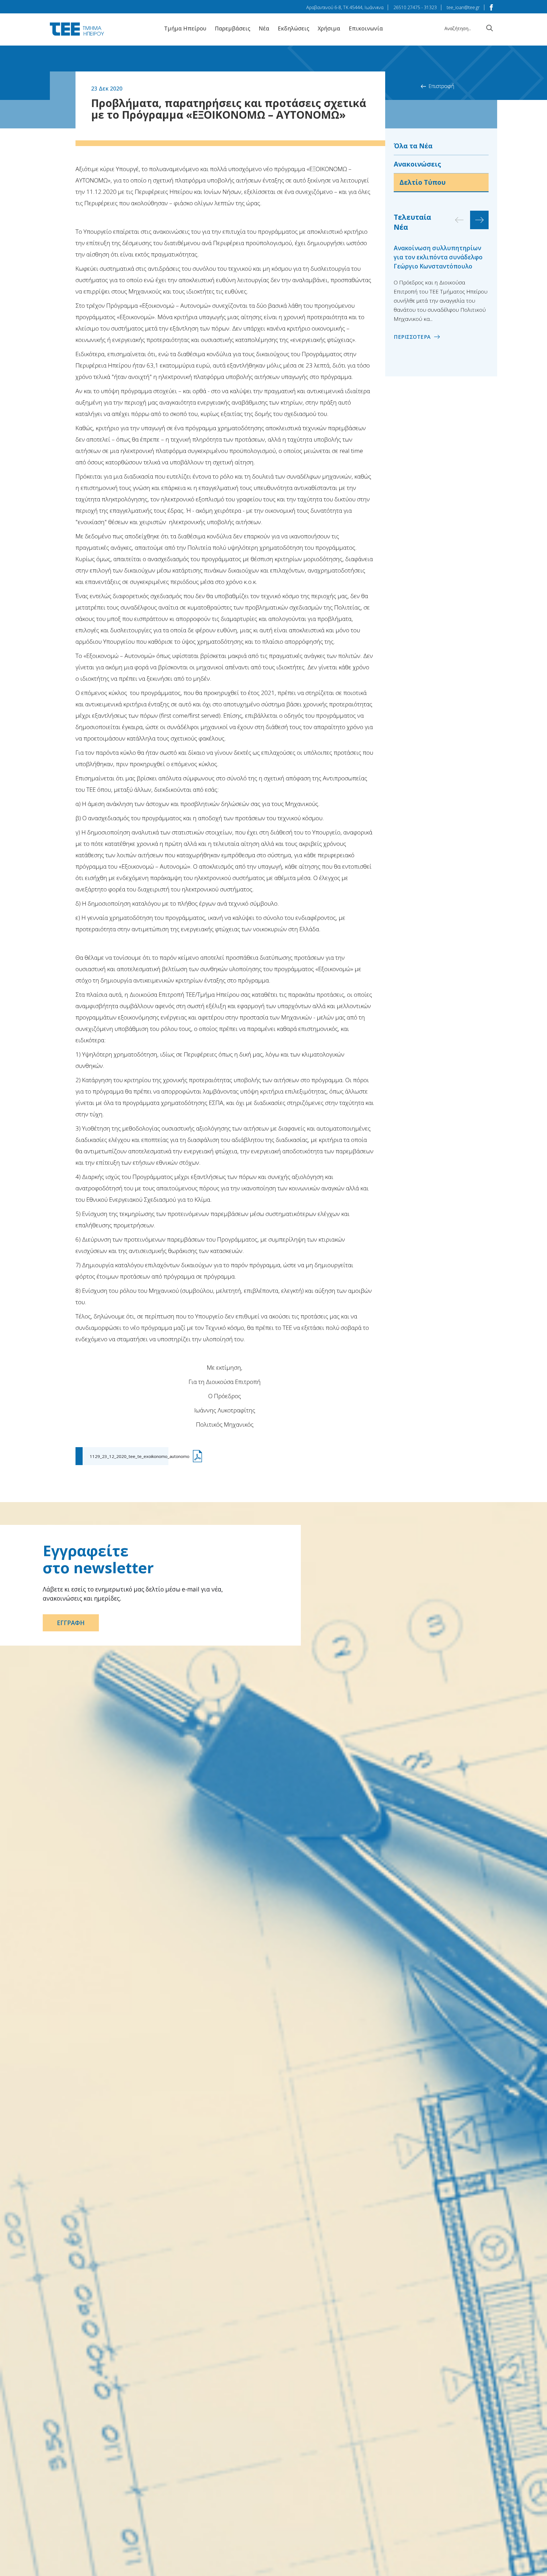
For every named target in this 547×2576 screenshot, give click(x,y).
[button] (479, 220)
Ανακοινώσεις (417, 164)
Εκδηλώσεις (293, 28)
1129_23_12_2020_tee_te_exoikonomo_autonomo (140, 1456)
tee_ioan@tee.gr (463, 7)
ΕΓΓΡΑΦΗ (71, 1623)
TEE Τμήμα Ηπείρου (77, 29)
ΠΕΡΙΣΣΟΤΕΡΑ (412, 337)
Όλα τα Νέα (413, 146)
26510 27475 (407, 7)
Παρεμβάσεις (232, 28)
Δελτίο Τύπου (423, 182)
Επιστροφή (441, 86)
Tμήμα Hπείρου (185, 28)
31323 (430, 7)
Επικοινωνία (366, 28)
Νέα (264, 28)
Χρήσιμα (329, 28)
